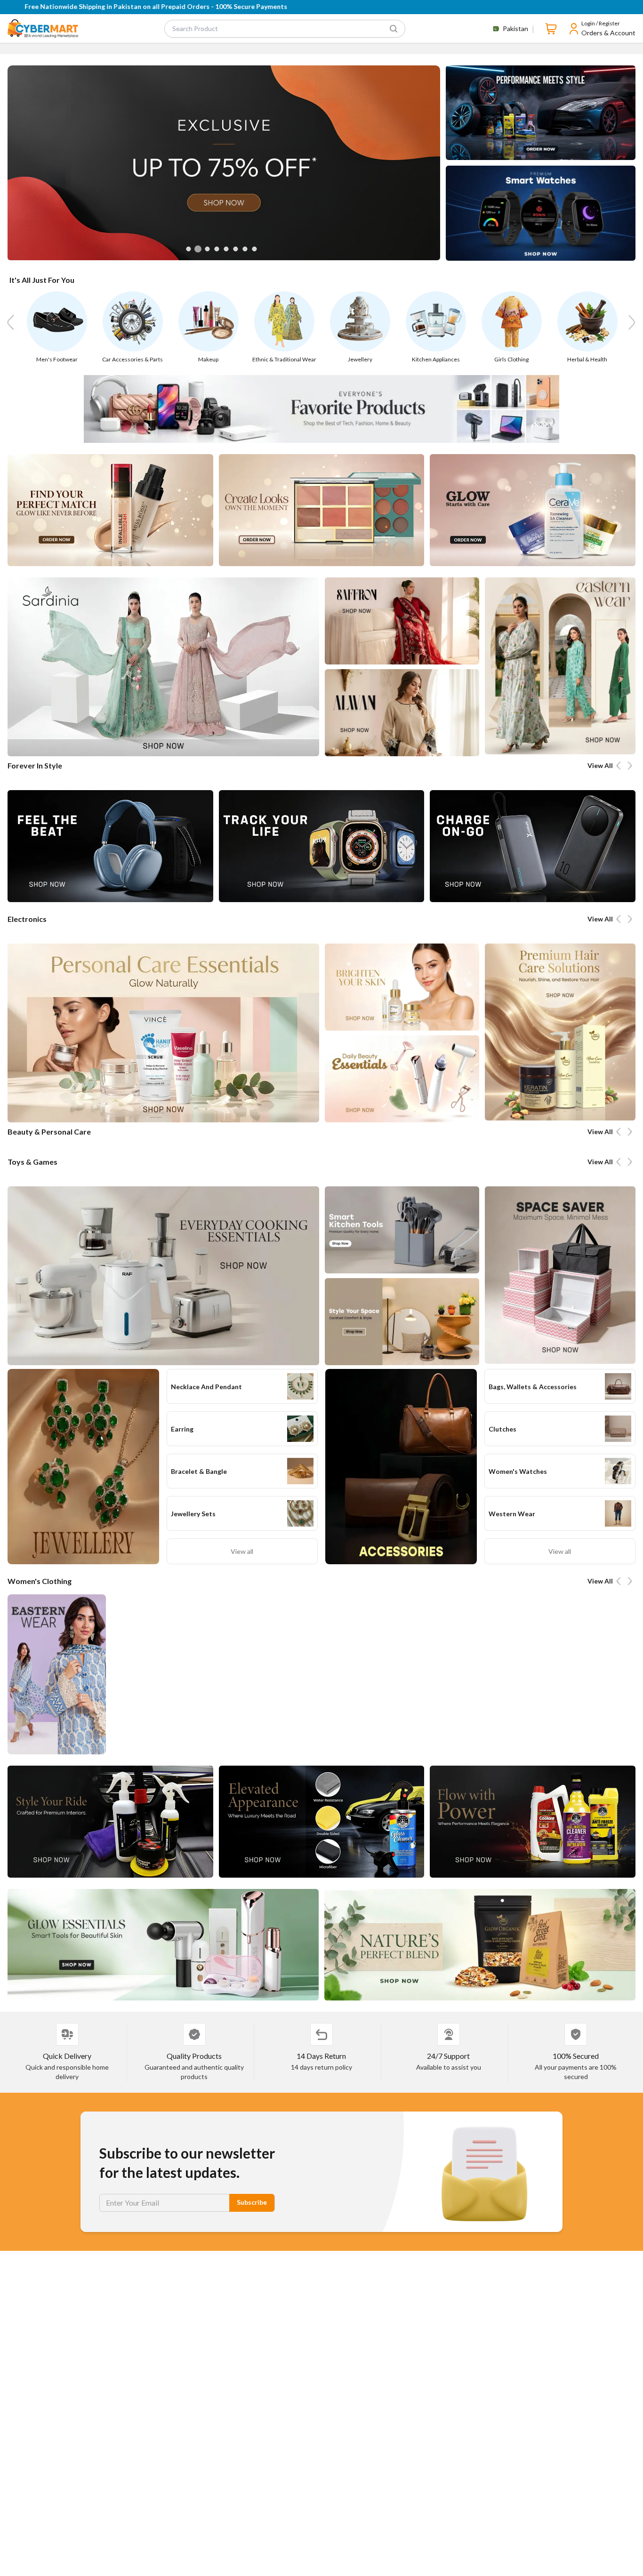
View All (600, 765)
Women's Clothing (40, 1581)
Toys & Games (32, 1162)
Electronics (27, 919)
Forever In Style (35, 765)
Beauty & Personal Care (49, 1132)
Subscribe (252, 2202)
